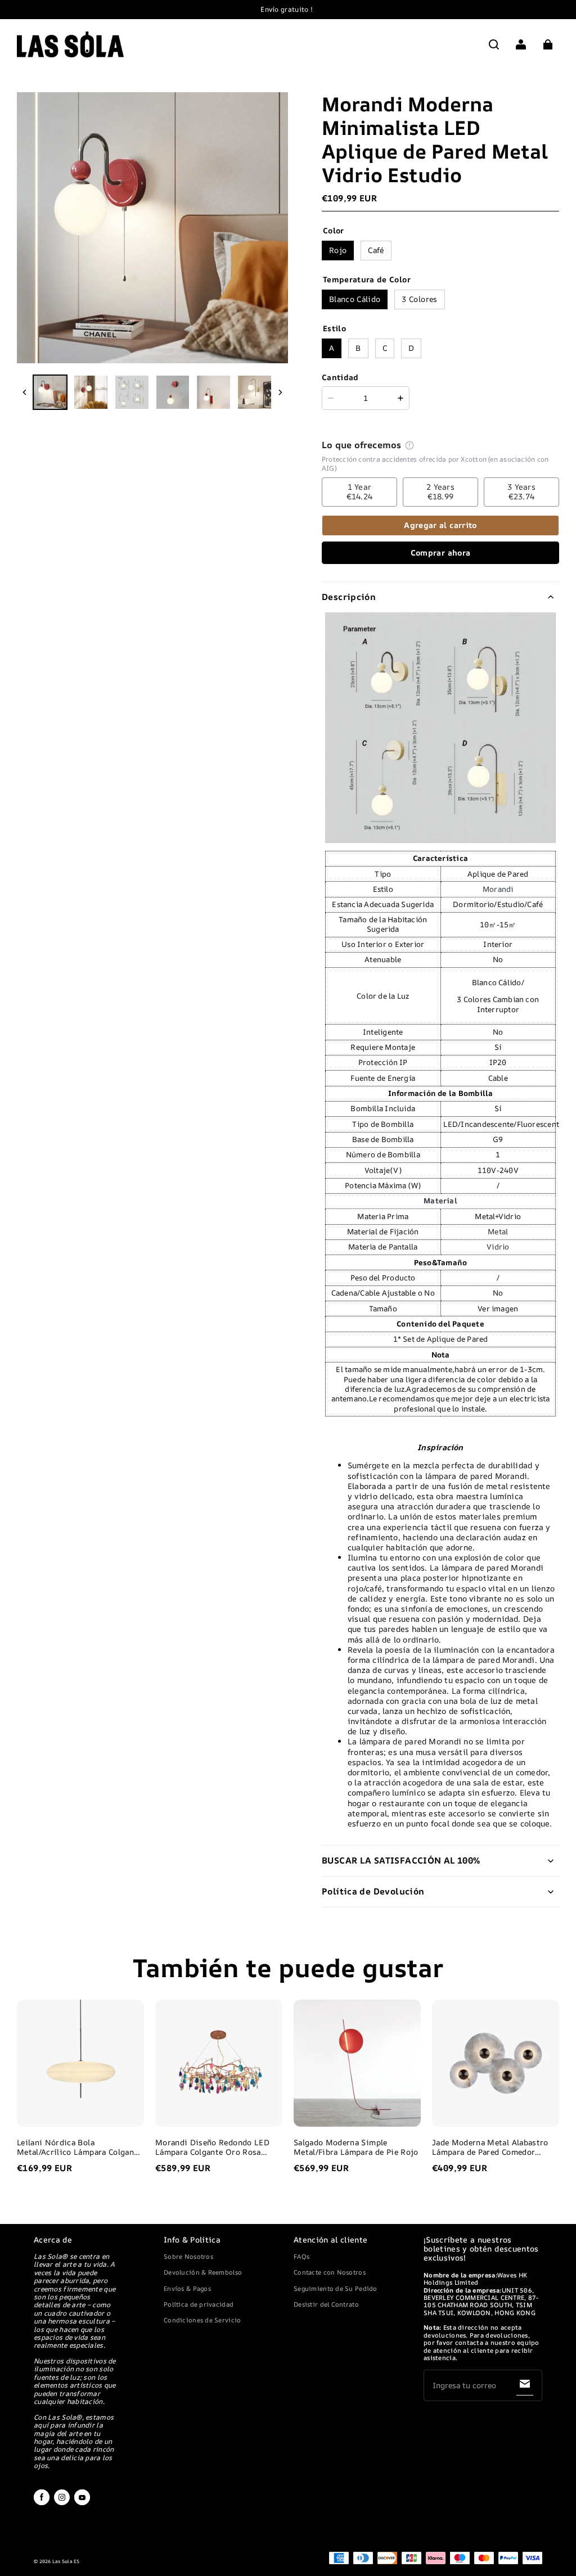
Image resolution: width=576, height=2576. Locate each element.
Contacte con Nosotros (330, 2272)
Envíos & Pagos (187, 2288)
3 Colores (419, 299)
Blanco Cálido (355, 299)
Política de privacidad (199, 2304)
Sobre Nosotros (188, 2256)
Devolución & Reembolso (203, 2272)
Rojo (338, 250)
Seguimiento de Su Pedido (336, 2288)
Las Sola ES (66, 2561)
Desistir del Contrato (326, 2304)
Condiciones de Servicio (202, 2320)
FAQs (301, 2256)
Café (376, 250)
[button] (494, 44)
